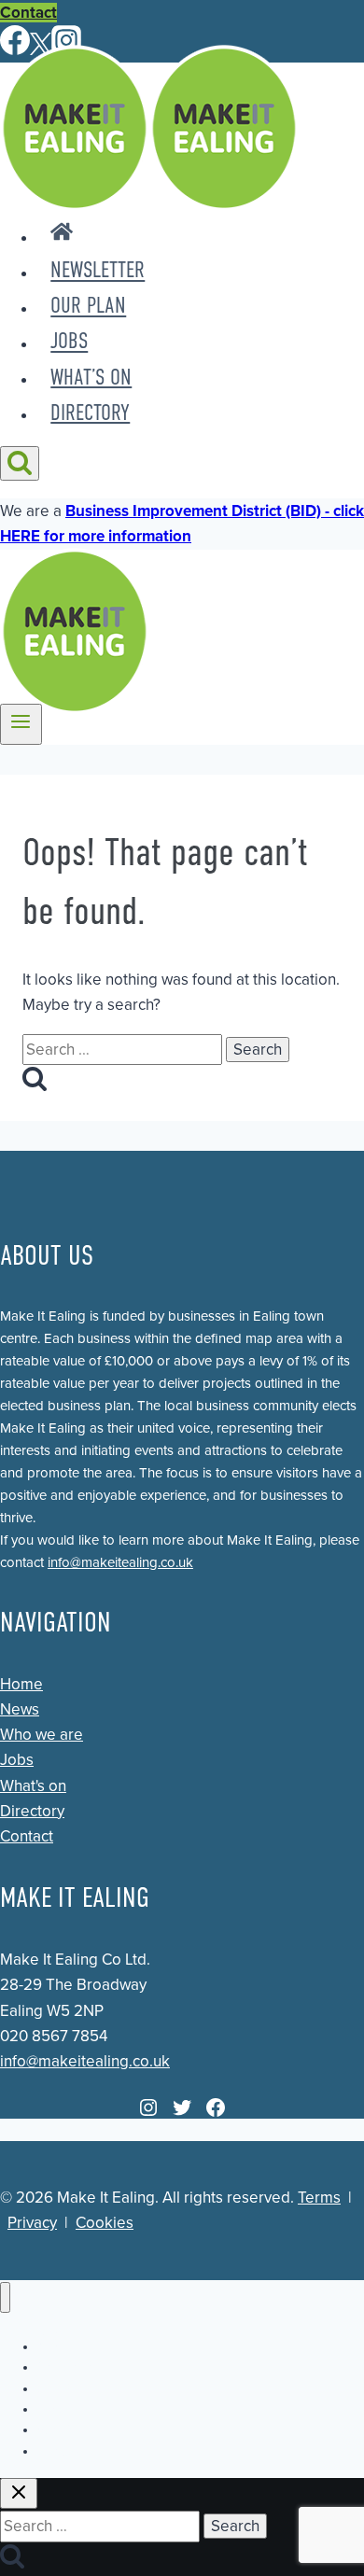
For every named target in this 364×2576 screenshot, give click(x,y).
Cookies (105, 2223)
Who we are (42, 1735)
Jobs (69, 342)
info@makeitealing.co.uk (120, 1562)
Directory (90, 413)
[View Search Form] (20, 463)
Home (21, 1684)
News (20, 1709)
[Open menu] (21, 724)
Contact (28, 13)
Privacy (32, 2223)
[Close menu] (5, 2297)
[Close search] (19, 2493)
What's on (33, 1786)
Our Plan (88, 306)
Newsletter (98, 271)
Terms (319, 2198)
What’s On (91, 377)
